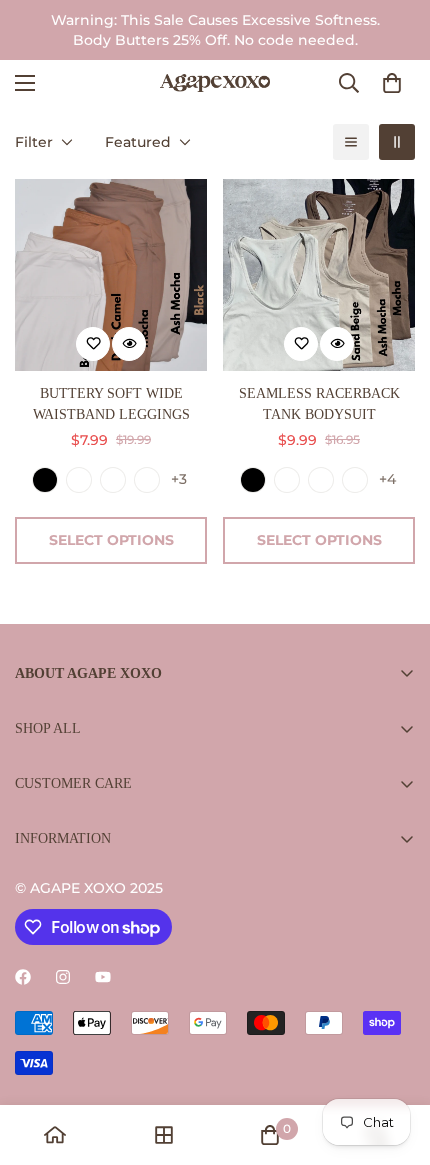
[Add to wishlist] (93, 344)
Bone (79, 480)
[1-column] (351, 142)
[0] (392, 83)
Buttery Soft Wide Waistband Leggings (111, 404)
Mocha (147, 480)
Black (45, 480)
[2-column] (397, 142)
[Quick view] (129, 344)
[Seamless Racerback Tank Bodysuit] (319, 275)
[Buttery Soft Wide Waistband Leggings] (111, 275)
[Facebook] (23, 977)
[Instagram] (63, 977)
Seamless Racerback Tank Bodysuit (319, 404)
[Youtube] (103, 977)
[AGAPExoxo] (215, 83)
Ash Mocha (113, 480)
